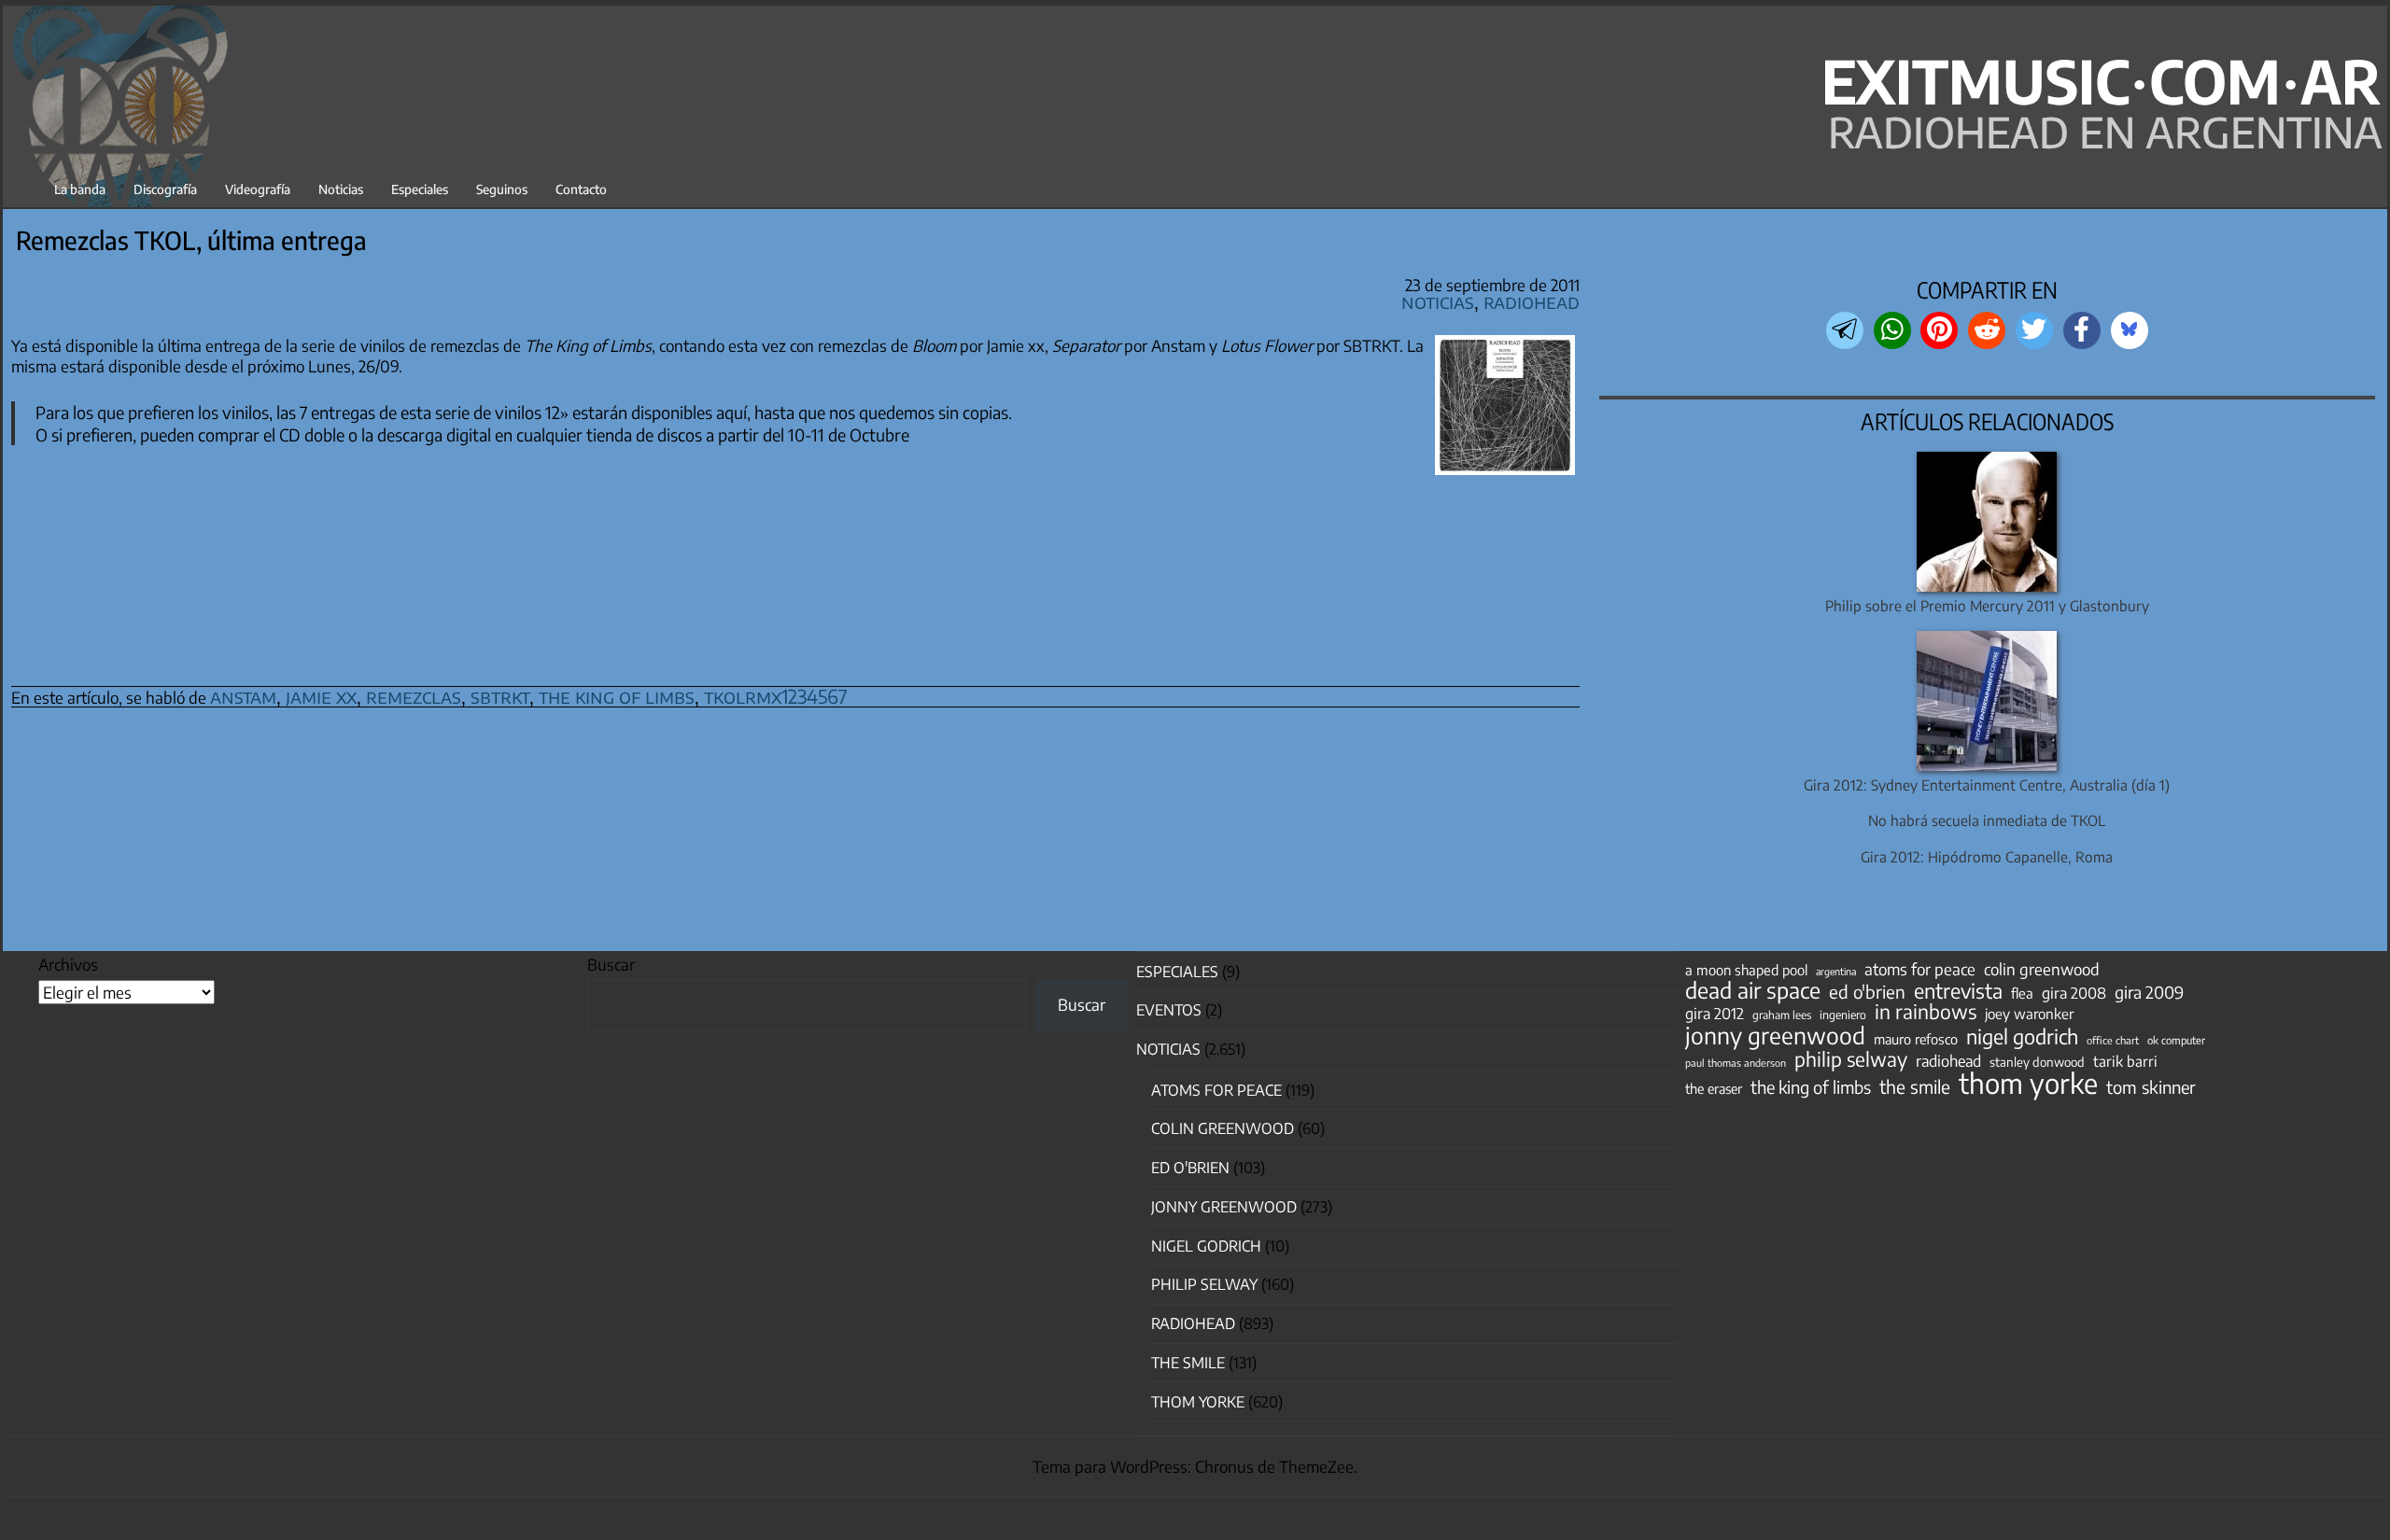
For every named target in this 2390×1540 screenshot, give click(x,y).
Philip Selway (1204, 1284)
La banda (80, 189)
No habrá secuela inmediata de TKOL (1987, 820)
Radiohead (1532, 301)
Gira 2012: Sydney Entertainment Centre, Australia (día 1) (1987, 784)
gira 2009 (2149, 992)
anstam (243, 696)
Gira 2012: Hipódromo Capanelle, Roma (1987, 856)
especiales (1177, 972)
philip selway (1851, 1059)
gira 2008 (2074, 993)
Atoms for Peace (1216, 1090)
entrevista (1958, 991)
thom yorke (2028, 1083)
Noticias (341, 189)
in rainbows (1926, 1012)
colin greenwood (2042, 970)
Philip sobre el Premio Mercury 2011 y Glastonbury (1987, 605)
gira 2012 (1715, 1014)
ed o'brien (1867, 992)
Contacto (581, 189)
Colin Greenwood (1223, 1128)
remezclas (414, 696)
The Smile (1188, 1363)
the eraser (1714, 1088)
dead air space (1753, 990)
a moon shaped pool (1746, 970)
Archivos (68, 964)
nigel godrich (1206, 1246)
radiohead (1948, 1061)
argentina (1836, 971)
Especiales (420, 189)
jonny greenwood (1775, 1035)
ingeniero (1843, 1015)
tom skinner (2151, 1087)
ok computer (2176, 1040)
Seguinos (502, 189)
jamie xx (321, 696)
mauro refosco (1916, 1039)
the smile (1915, 1086)
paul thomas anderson (1736, 1063)
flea (2022, 993)
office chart (2113, 1040)
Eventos (1169, 1010)
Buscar (611, 964)
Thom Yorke (1198, 1402)
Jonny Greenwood (1224, 1207)
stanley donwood (2037, 1062)
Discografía (165, 189)
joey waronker (2029, 1013)
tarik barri (2125, 1061)
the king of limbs (617, 696)
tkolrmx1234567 (776, 696)
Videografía (258, 189)
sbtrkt (500, 696)
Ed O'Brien (1190, 1168)
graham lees (1782, 1015)
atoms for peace (1920, 969)
